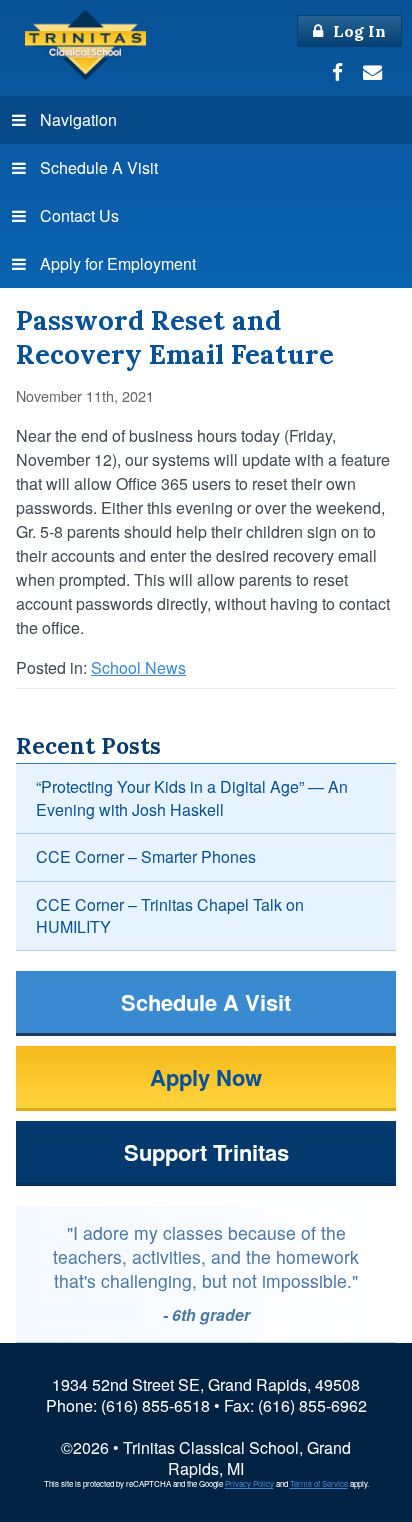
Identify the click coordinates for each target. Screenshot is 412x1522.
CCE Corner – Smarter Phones (146, 856)
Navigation (78, 119)
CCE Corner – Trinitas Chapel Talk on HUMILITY (170, 915)
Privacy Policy (249, 1483)
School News (138, 667)
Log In (357, 31)
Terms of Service (319, 1483)
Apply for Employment (118, 263)
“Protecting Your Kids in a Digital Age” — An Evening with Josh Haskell (192, 797)
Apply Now (206, 1077)
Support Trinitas (206, 1152)
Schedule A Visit (99, 167)
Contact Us (79, 215)
